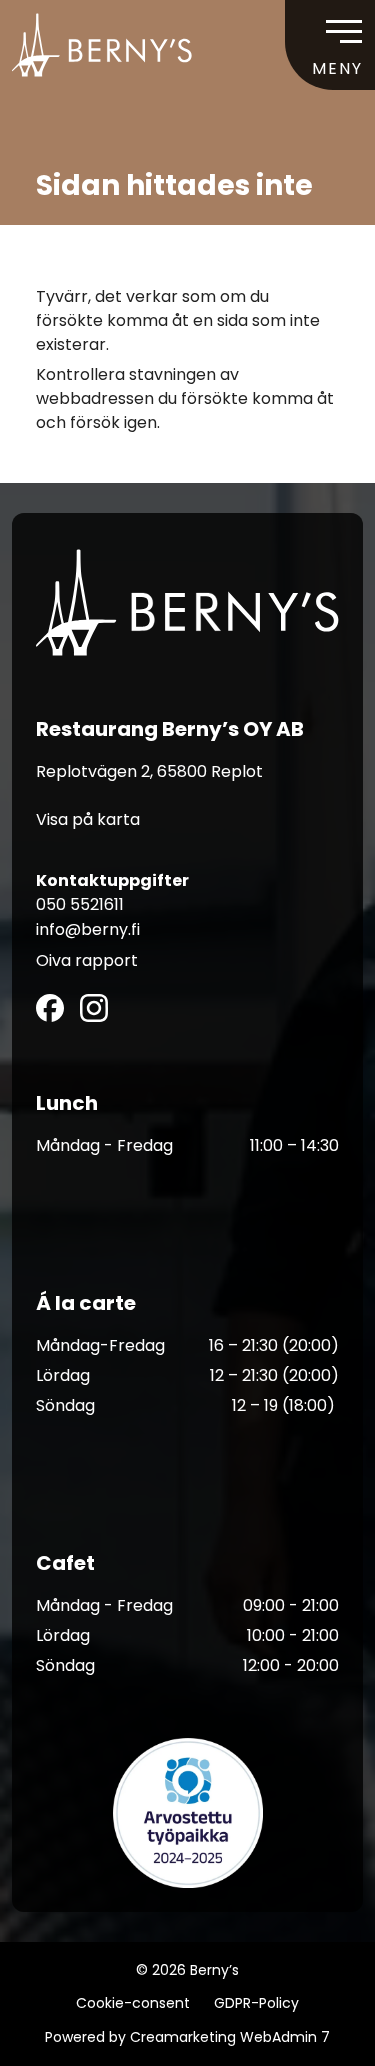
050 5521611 (80, 904)
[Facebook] (50, 1008)
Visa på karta (88, 819)
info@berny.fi (88, 929)
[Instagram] (94, 1008)
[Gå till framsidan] (102, 45)
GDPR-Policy (256, 2003)
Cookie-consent (133, 2003)
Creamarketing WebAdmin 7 (230, 2037)
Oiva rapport (87, 960)
